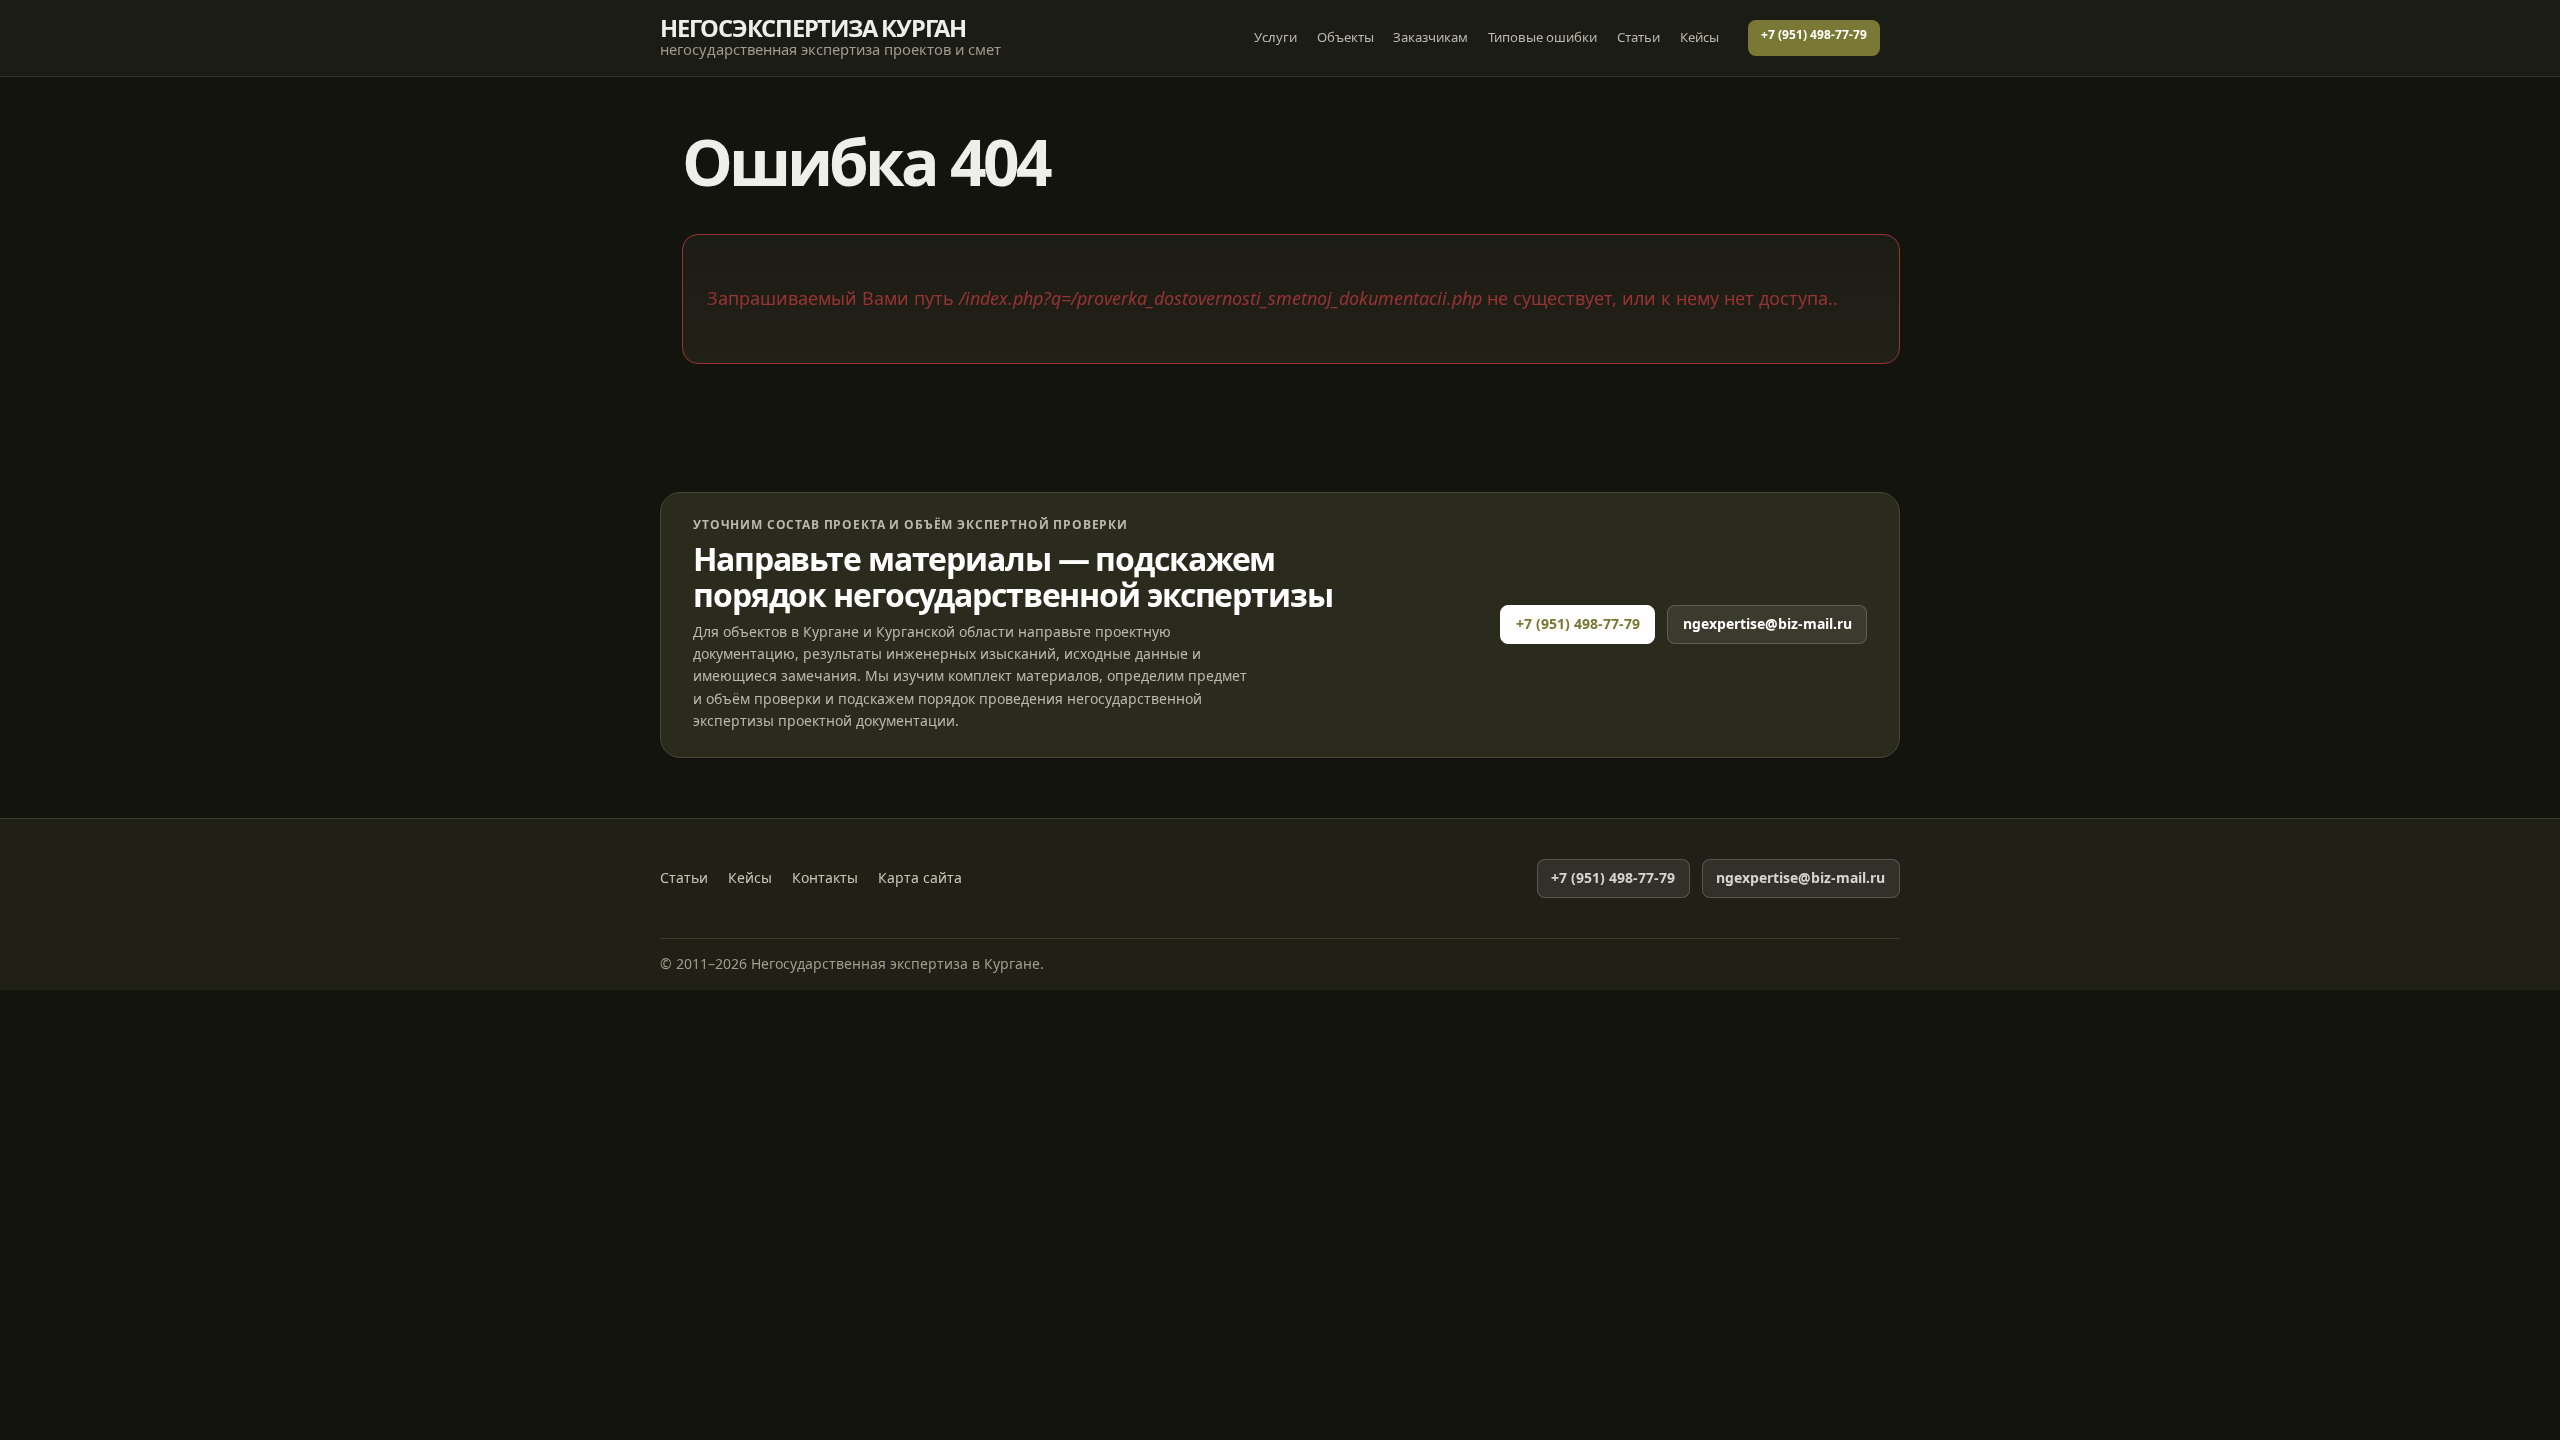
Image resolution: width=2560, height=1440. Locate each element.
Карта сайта (920, 878)
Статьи (1638, 37)
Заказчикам (1430, 37)
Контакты (825, 878)
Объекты (1345, 37)
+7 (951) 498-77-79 (1814, 34)
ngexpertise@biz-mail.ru (1767, 623)
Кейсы (1699, 37)
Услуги (1275, 37)
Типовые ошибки (1542, 37)
